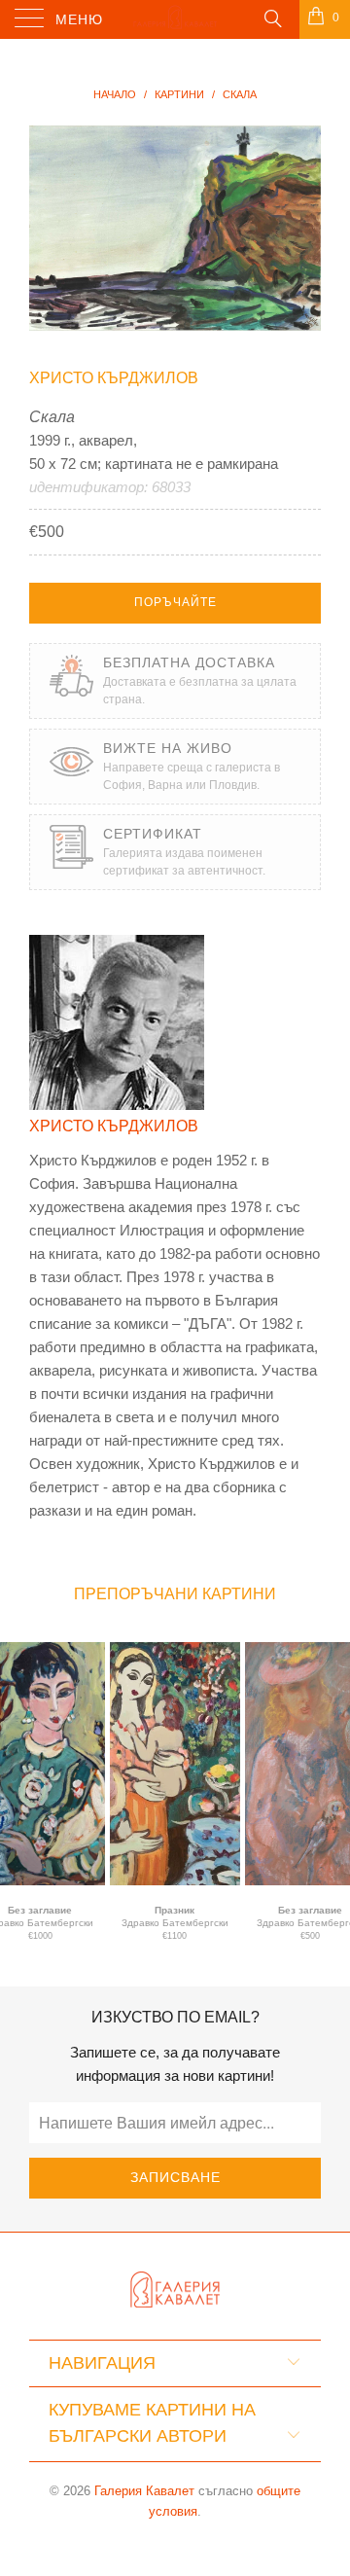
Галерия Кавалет (144, 2491)
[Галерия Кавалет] (175, 19)
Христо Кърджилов (114, 378)
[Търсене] (272, 18)
